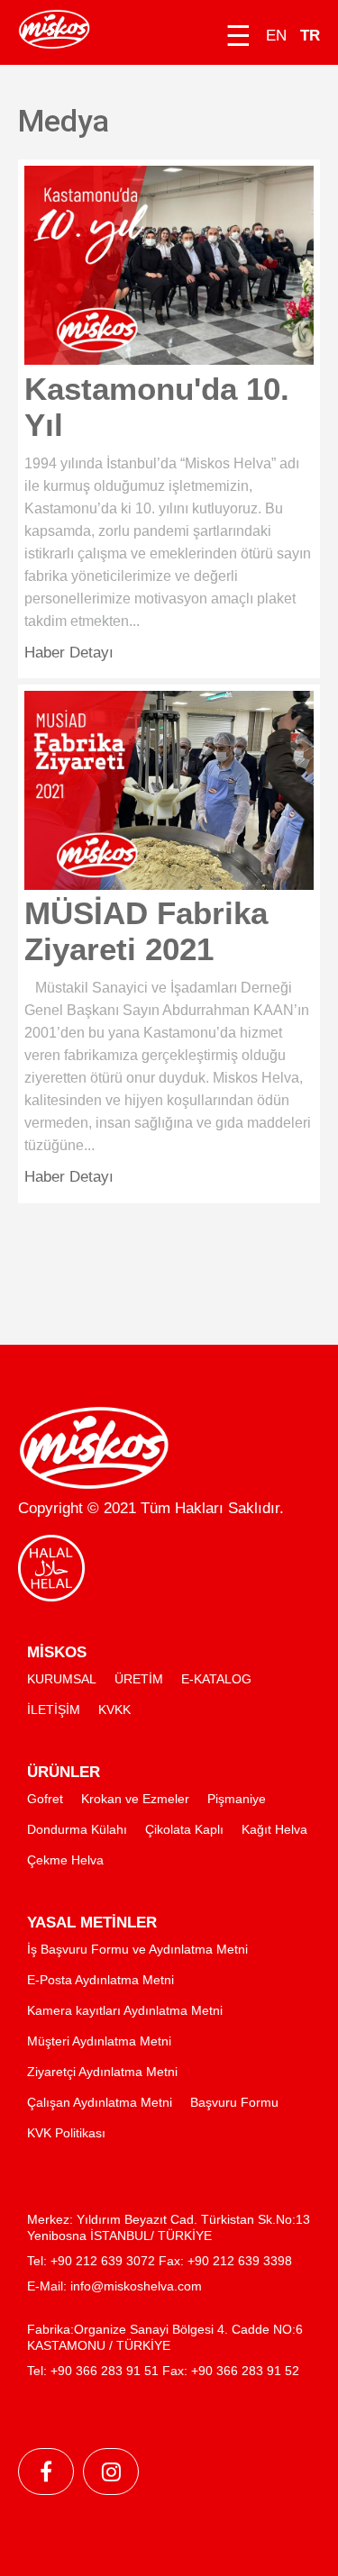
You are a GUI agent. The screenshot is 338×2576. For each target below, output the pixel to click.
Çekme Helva (65, 1860)
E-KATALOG (216, 1679)
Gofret (45, 1799)
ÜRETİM (139, 1679)
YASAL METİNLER (92, 1923)
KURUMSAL (62, 1679)
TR (310, 36)
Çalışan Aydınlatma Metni (100, 2102)
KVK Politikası (66, 2133)
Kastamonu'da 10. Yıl (157, 407)
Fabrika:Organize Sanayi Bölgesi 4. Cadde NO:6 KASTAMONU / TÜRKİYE (165, 2337)
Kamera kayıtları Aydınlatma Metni (125, 2010)
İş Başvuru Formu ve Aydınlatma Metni (137, 1949)
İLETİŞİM (54, 1710)
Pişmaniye (237, 1799)
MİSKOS (57, 1652)
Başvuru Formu (234, 2102)
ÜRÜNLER (64, 1772)
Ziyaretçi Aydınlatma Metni (102, 2072)
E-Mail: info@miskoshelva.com (114, 2286)
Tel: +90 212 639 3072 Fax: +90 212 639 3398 (160, 2261)
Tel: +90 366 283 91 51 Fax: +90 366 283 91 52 (163, 2371)
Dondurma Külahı (77, 1829)
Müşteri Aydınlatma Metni (99, 2041)
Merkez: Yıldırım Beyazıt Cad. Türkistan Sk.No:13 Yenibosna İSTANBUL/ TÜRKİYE (169, 2227)
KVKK (114, 1710)
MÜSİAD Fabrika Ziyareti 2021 (146, 931)
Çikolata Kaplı (184, 1829)
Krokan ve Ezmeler (135, 1799)
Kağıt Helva (274, 1829)
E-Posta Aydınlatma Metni (100, 1980)
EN (276, 36)
